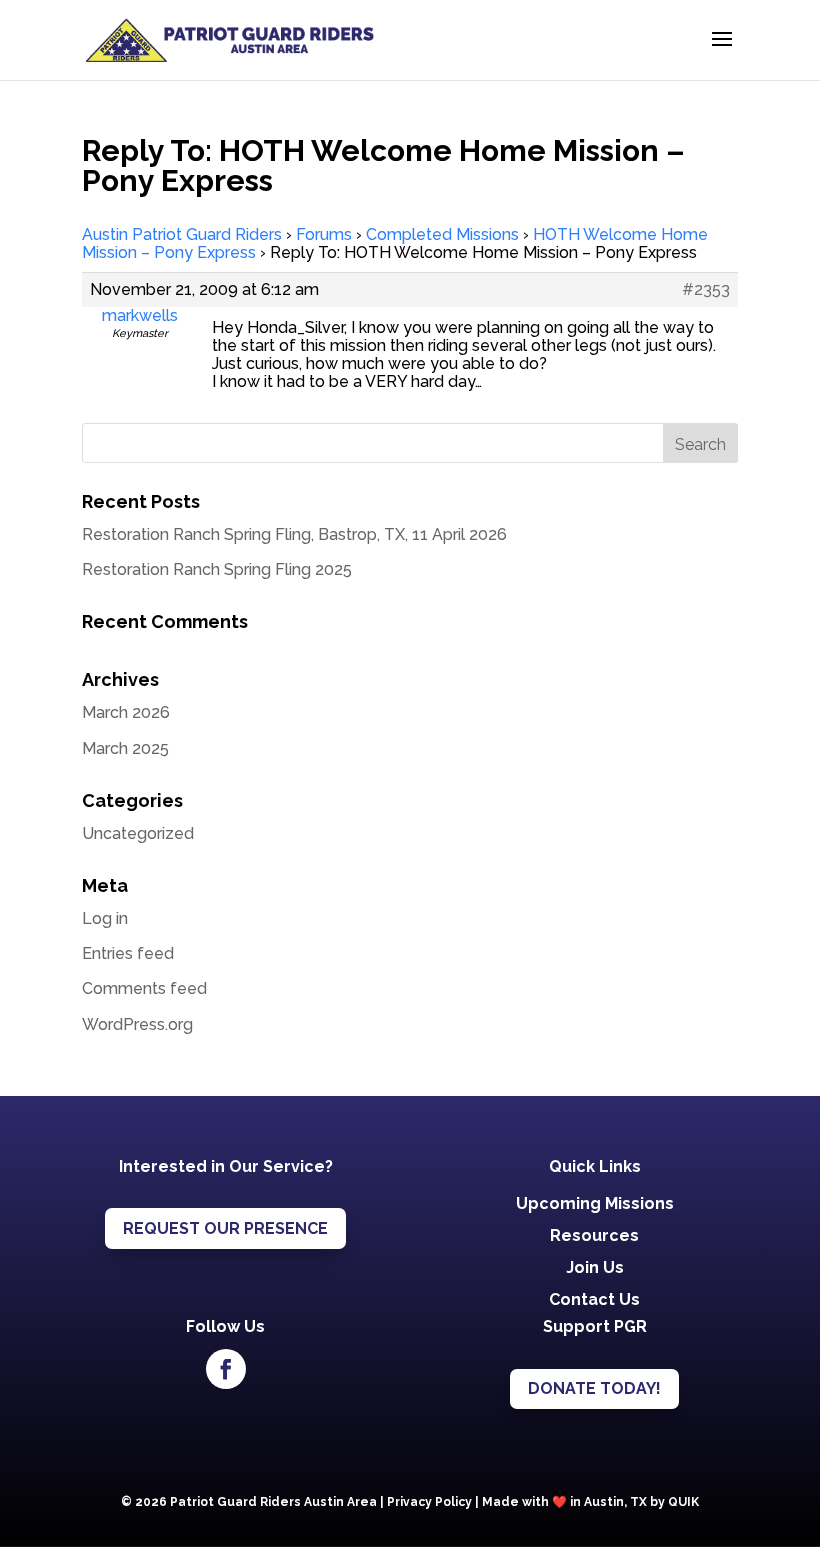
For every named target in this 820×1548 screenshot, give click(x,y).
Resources (594, 1235)
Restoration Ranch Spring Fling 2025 (217, 569)
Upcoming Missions (595, 1203)
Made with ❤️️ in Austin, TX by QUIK (590, 1502)
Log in (105, 918)
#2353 (706, 290)
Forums (324, 234)
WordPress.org (137, 1024)
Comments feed (144, 988)
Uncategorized (138, 833)
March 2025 (125, 748)
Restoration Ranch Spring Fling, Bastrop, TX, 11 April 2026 (294, 534)
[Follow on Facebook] (226, 1369)
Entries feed (128, 953)
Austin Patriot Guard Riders (182, 234)
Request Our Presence (225, 1228)
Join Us (595, 1267)
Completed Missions (442, 234)
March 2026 (126, 712)
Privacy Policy (429, 1502)
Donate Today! (594, 1388)
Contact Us (594, 1299)
